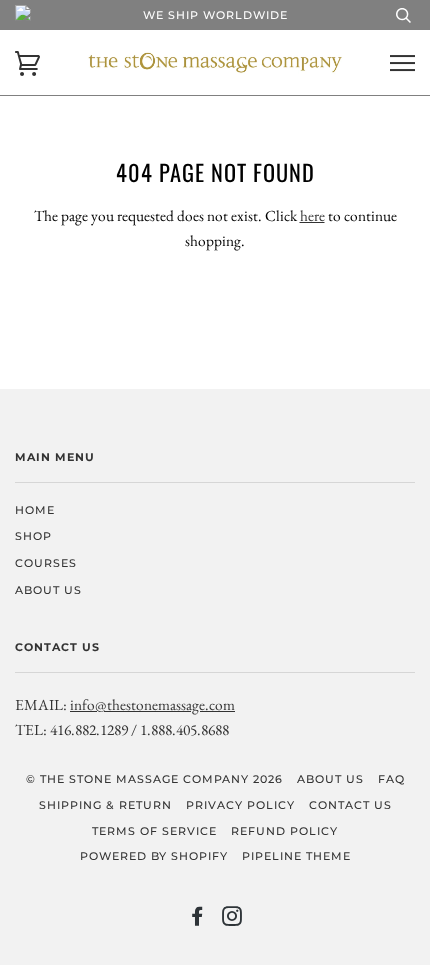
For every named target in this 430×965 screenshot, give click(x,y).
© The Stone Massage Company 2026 (154, 779)
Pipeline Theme (296, 856)
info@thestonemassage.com (152, 704)
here (312, 215)
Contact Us (350, 805)
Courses (46, 563)
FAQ (391, 779)
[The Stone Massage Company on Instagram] (232, 920)
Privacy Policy (240, 805)
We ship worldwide (215, 15)
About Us (48, 590)
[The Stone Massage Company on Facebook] (197, 920)
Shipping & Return (105, 805)
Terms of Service (154, 831)
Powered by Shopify (154, 856)
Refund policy (284, 831)
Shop (33, 536)
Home (35, 510)
